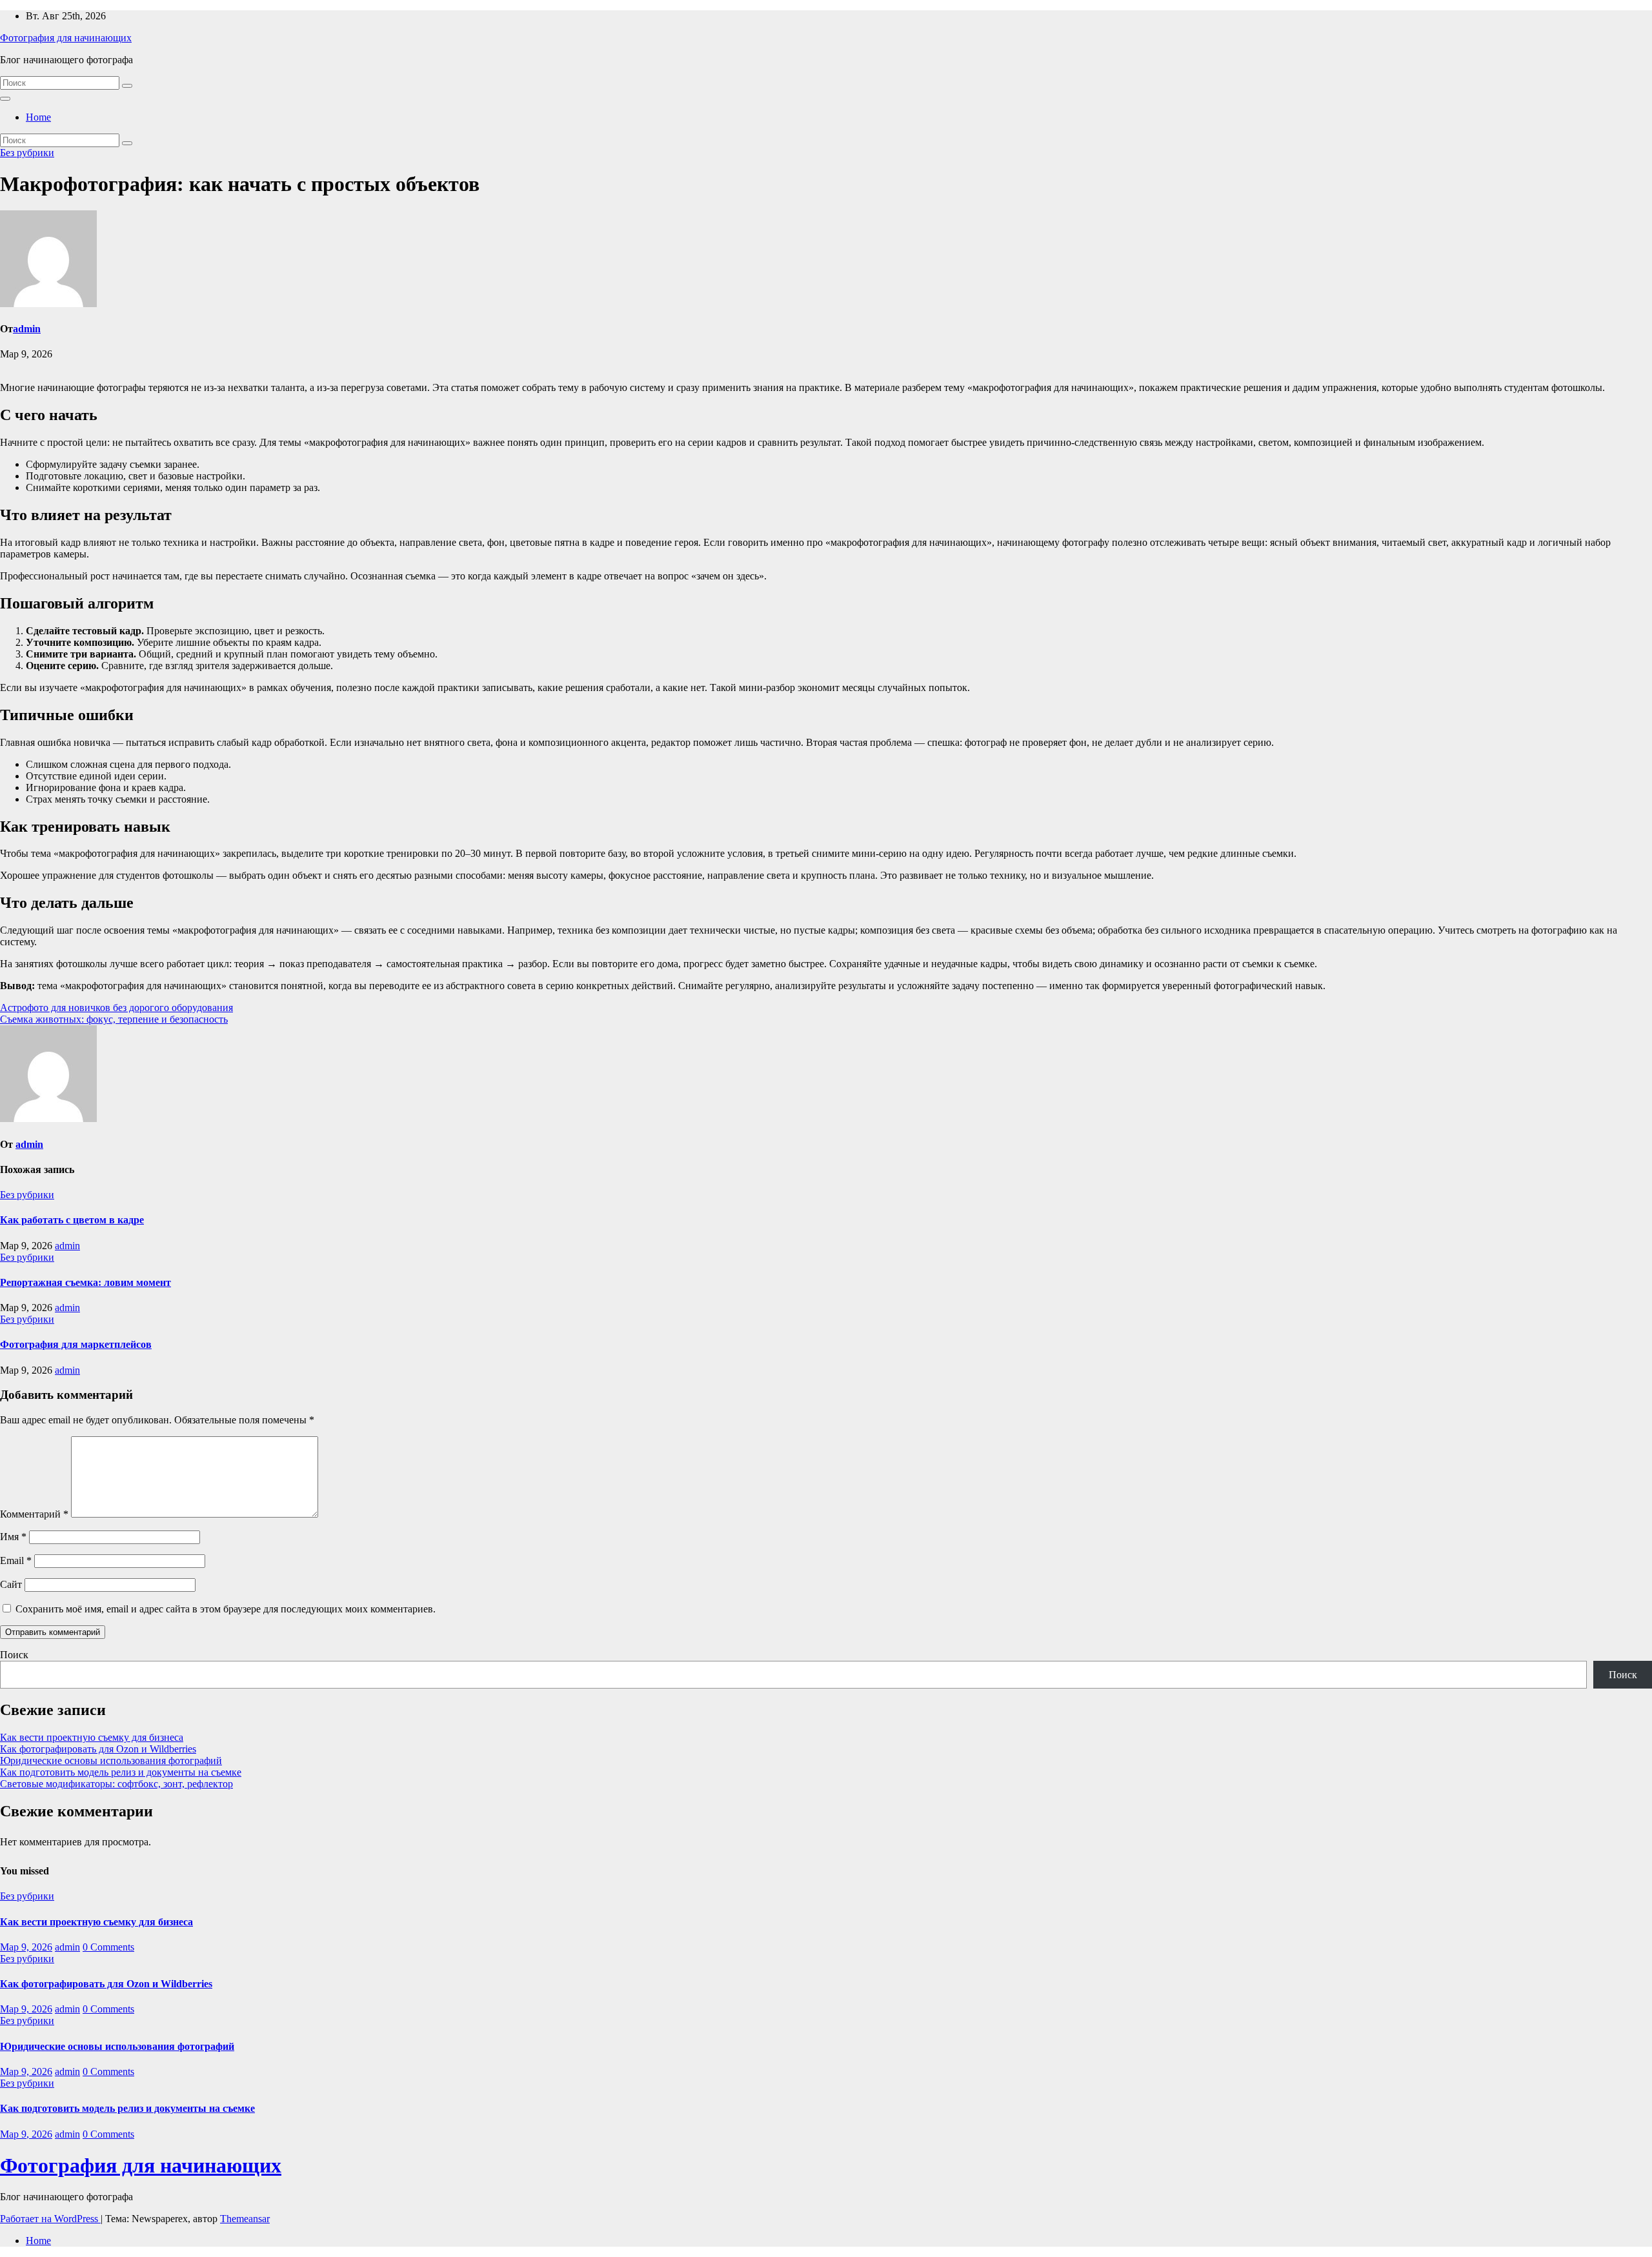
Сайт (11, 1584)
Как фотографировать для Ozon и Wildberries (98, 1749)
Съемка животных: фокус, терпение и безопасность (114, 1019)
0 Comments (108, 1947)
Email (16, 1560)
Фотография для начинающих (66, 38)
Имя (13, 1537)
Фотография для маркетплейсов (76, 1344)
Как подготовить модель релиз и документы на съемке (121, 1772)
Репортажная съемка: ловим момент (86, 1282)
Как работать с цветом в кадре (72, 1220)
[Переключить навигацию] (5, 99)
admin (27, 329)
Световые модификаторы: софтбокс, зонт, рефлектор (116, 1784)
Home (38, 117)
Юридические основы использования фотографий (111, 1760)
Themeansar (245, 2219)
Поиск (14, 1655)
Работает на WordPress (50, 2219)
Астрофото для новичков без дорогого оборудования (116, 1008)
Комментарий (34, 1514)
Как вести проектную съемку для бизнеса (92, 1737)
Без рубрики (27, 153)
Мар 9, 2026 (26, 1947)
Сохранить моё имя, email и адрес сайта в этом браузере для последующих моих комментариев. (226, 1609)
